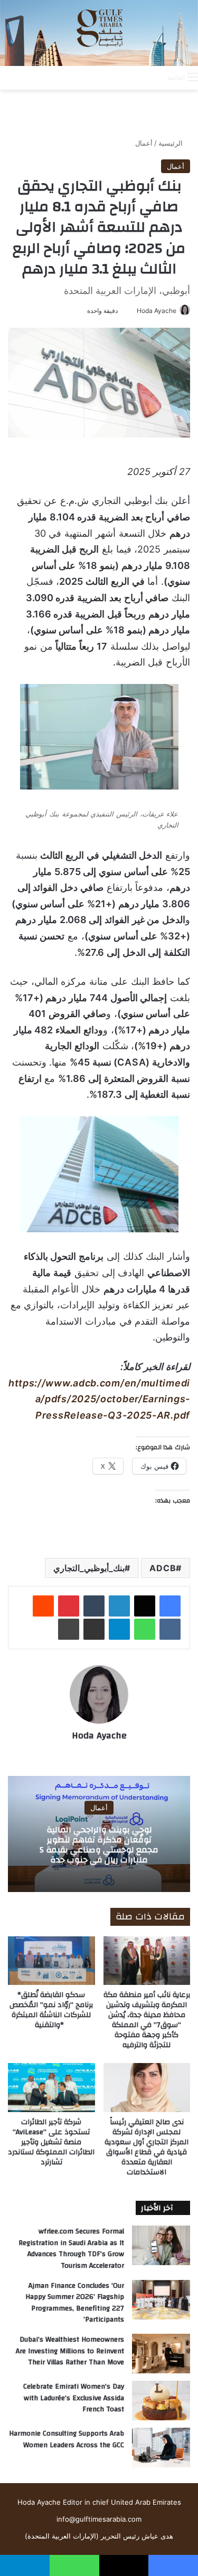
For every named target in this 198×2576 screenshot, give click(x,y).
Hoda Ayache (157, 311)
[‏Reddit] (43, 1606)
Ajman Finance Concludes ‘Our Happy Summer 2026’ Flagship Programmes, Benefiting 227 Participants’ (75, 2303)
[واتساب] (145, 1629)
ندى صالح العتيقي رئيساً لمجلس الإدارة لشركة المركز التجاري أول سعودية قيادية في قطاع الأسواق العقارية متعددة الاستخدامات (147, 2147)
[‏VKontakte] (170, 1629)
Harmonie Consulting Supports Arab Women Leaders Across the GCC (67, 2439)
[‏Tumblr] (94, 1606)
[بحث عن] (154, 77)
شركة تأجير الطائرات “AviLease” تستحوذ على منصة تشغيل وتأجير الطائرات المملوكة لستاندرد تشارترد (51, 2142)
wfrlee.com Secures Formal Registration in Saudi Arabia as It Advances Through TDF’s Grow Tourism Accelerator (71, 2249)
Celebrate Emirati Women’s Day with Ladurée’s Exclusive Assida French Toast (74, 2398)
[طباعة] (69, 1629)
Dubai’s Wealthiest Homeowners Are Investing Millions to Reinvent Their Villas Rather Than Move (70, 2351)
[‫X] (145, 1606)
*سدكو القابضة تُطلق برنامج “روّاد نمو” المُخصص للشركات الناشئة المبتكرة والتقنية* (51, 2010)
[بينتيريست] (69, 1606)
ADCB (163, 1568)
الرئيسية (172, 143)
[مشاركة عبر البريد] (94, 1629)
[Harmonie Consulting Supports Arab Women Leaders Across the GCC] (161, 2447)
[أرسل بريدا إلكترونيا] (133, 311)
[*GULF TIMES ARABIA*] (99, 33)
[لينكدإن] (119, 1606)
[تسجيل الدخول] (117, 77)
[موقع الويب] (99, 1754)
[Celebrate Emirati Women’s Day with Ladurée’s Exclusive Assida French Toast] (161, 2401)
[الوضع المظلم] (136, 77)
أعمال (144, 143)
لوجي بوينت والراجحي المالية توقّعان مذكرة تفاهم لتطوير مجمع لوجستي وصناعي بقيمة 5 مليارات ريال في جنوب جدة (99, 1845)
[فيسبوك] (170, 1606)
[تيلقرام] (119, 1629)
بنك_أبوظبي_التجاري (89, 1568)
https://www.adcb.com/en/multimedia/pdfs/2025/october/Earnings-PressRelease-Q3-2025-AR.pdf (99, 1399)
